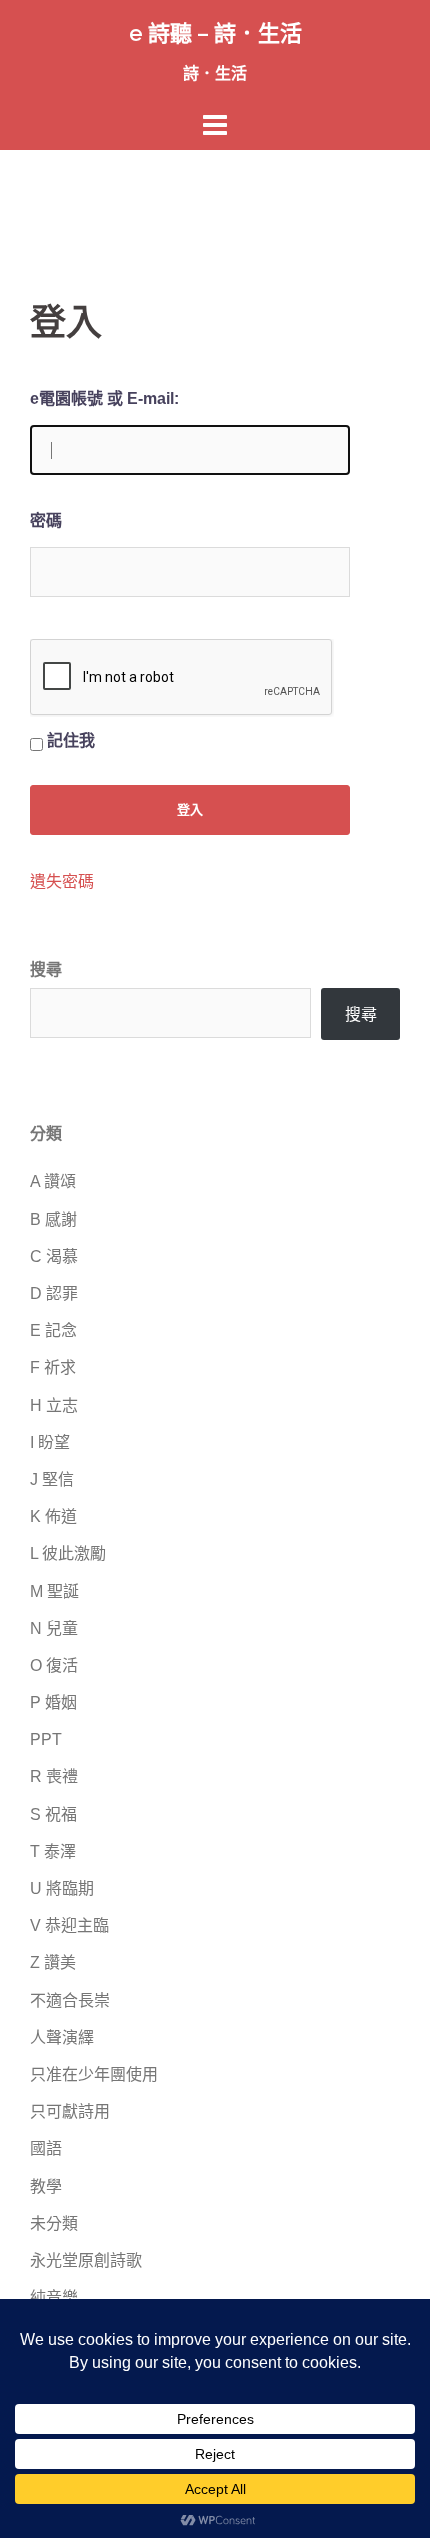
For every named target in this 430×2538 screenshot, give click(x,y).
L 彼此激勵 (68, 1553)
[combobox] (170, 1013)
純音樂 (54, 2297)
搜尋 (46, 969)
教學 (46, 2186)
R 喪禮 (54, 1776)
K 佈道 (53, 1516)
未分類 (54, 2223)
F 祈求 (53, 1367)
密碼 (46, 520)
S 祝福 (53, 1814)
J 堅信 (52, 1479)
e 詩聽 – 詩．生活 (215, 33)
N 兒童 (54, 1628)
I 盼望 (50, 1442)
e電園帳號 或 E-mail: (104, 398)
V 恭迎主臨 (69, 1925)
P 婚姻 (53, 1702)
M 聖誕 (54, 1591)
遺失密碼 (62, 882)
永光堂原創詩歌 (86, 2260)
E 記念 (53, 1330)
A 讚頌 (53, 1181)
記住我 (71, 740)
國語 (46, 2148)
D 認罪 (54, 1293)
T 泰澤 (53, 1851)
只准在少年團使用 (94, 2074)
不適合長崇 (70, 2000)
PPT (46, 1739)
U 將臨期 (62, 1888)
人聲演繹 (62, 2037)
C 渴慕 (54, 1256)
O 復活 (54, 1665)
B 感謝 (53, 1219)
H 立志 (54, 1405)
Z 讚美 (53, 1962)
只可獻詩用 (70, 2111)
